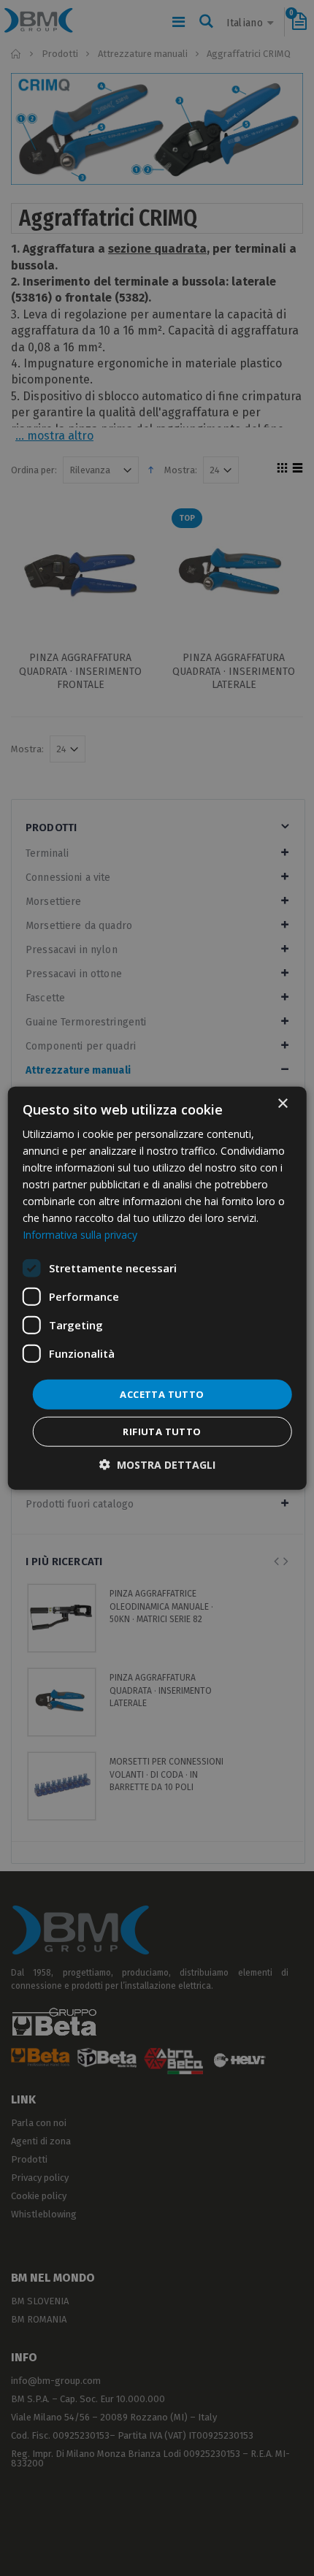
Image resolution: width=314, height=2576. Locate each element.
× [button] (282, 1103)
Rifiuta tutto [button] (162, 1432)
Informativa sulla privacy (80, 1235)
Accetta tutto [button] (162, 1394)
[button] (157, 1465)
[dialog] (157, 1288)
